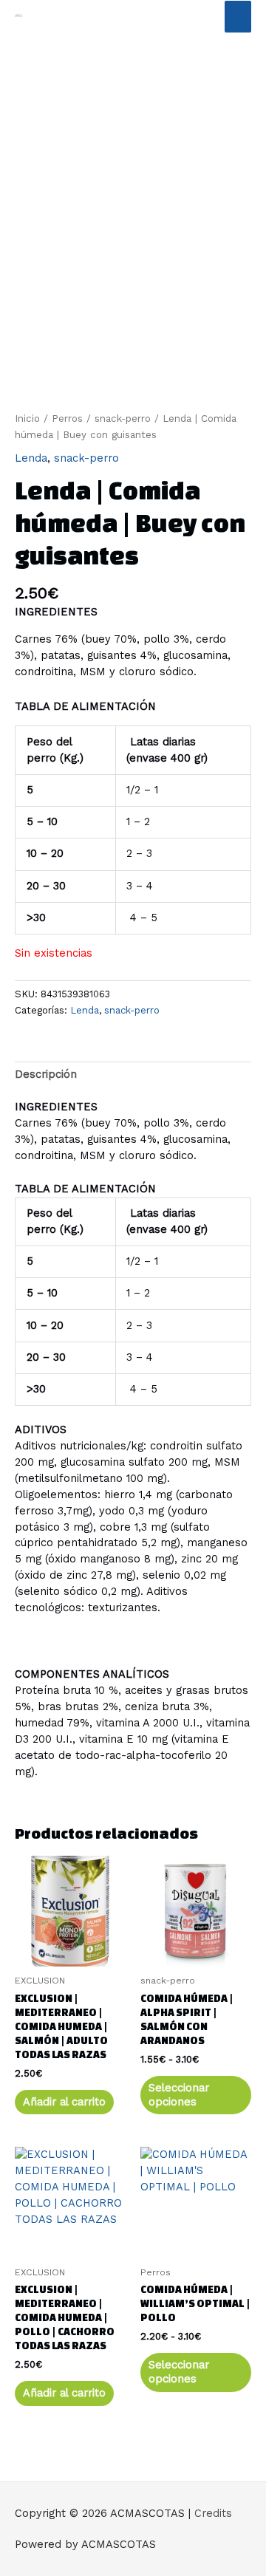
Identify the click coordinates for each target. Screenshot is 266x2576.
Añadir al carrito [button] (64, 2102)
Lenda (31, 458)
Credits (213, 2513)
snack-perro (123, 418)
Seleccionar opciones (179, 2095)
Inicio (27, 418)
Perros (67, 418)
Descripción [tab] (46, 1074)
